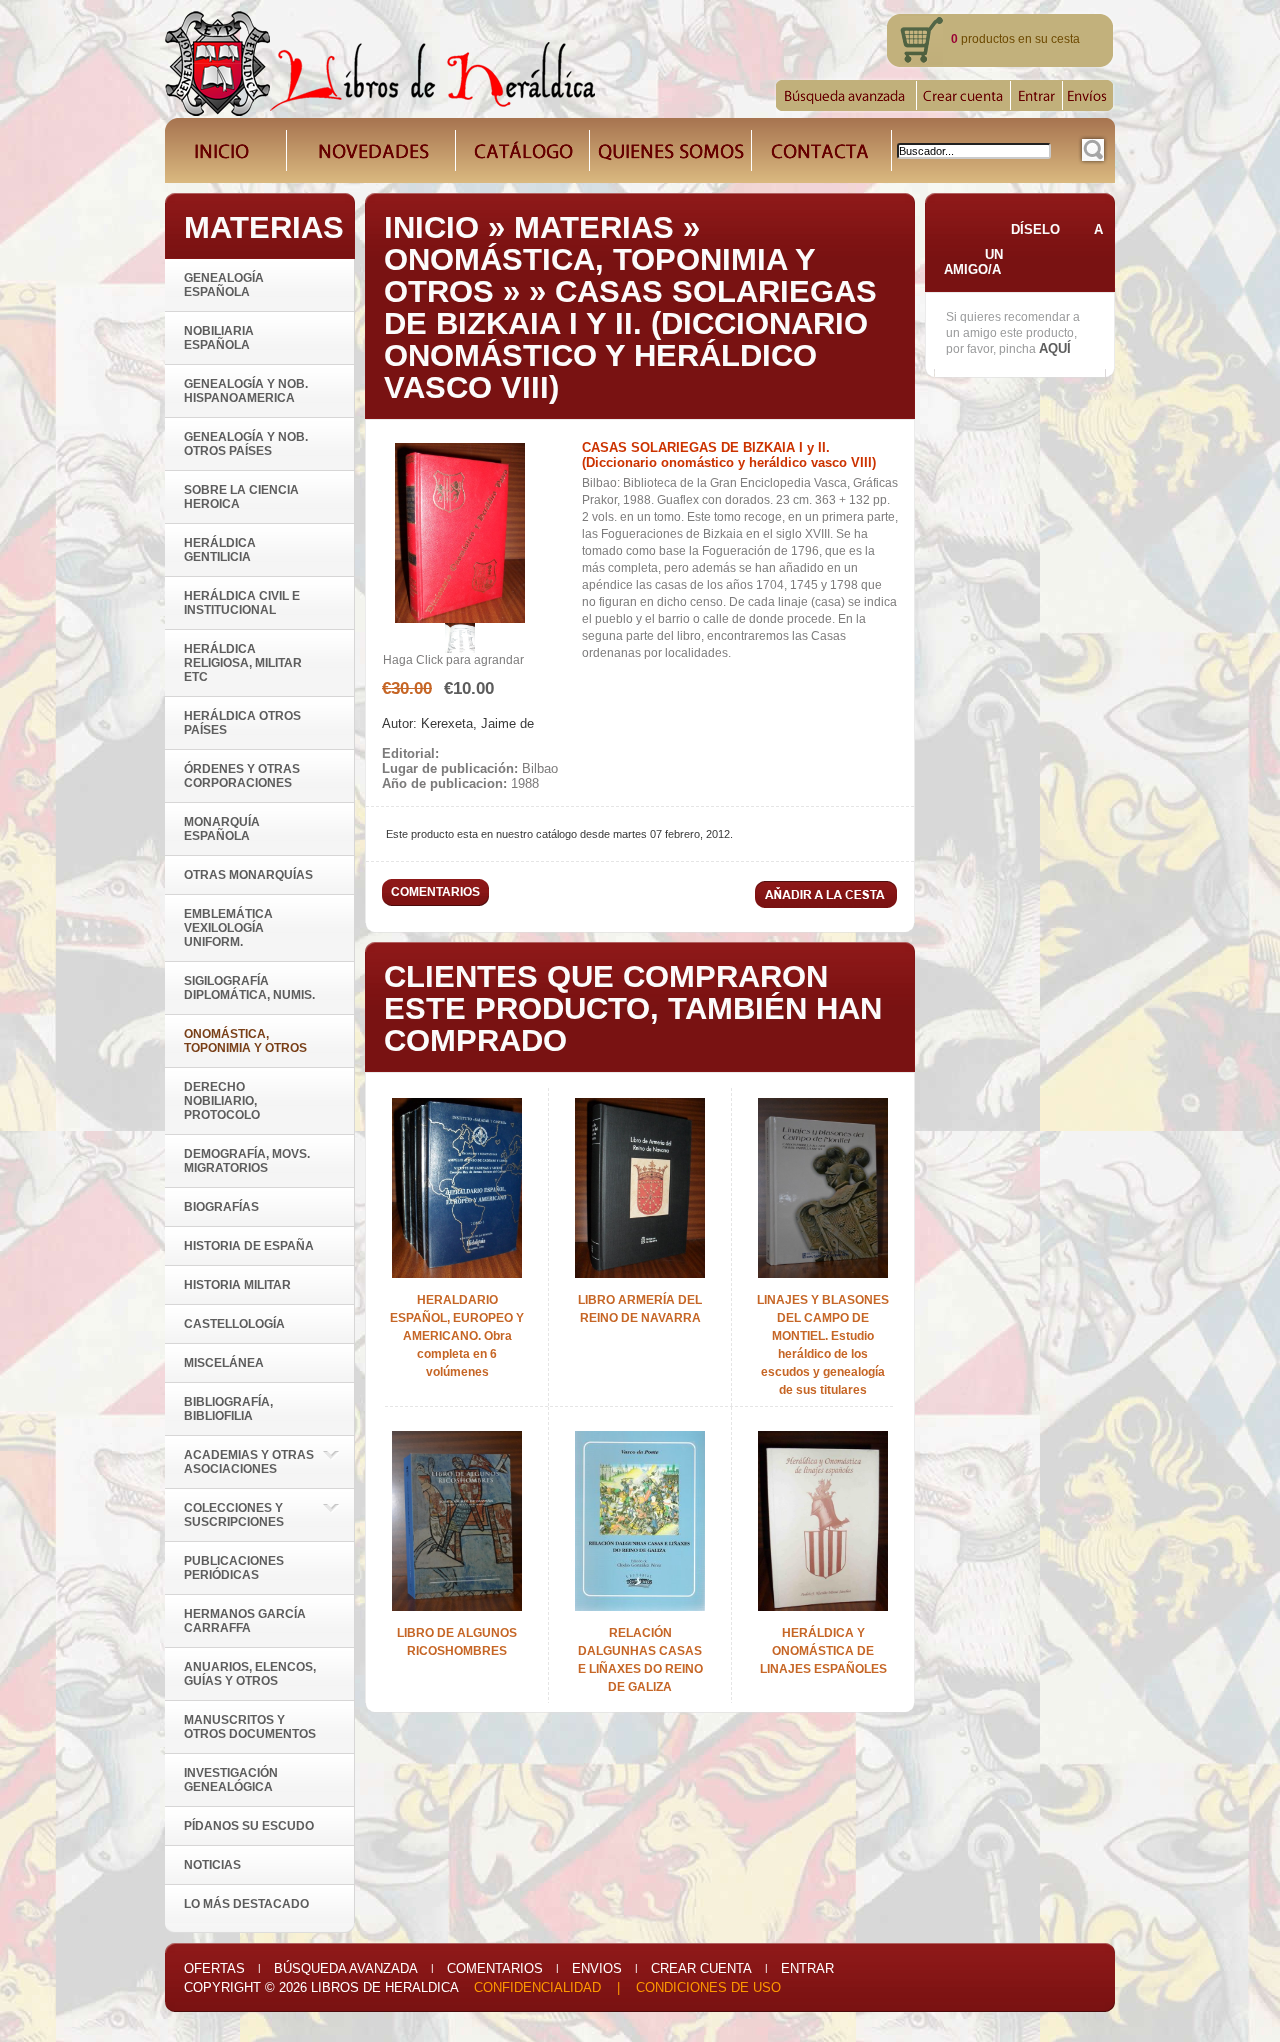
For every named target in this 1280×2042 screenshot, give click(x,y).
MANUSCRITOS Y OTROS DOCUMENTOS (250, 1727)
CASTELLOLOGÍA (234, 1324)
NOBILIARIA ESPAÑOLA (219, 338)
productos (983, 39)
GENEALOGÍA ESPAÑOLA (224, 285)
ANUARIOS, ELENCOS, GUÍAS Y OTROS (250, 1674)
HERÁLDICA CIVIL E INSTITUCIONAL (242, 603)
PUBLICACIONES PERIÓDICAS (234, 1568)
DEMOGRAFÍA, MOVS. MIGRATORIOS (247, 1161)
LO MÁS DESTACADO (246, 1904)
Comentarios (495, 1968)
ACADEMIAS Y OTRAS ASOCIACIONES (249, 1462)
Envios (597, 1968)
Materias (594, 227)
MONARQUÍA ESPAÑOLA (222, 829)
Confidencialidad (537, 1987)
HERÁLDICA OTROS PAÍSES (242, 723)
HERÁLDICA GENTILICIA (220, 550)
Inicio (431, 227)
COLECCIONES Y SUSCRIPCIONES (234, 1515)
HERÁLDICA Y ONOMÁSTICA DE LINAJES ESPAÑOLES (823, 1651)
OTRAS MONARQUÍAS (248, 875)
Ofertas (214, 1968)
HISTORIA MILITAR (237, 1285)
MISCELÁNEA (224, 1363)
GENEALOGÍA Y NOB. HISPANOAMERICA (246, 391)
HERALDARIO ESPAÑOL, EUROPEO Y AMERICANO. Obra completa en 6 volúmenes (457, 1336)
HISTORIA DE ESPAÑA (249, 1246)
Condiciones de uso (708, 1987)
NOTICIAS (212, 1865)
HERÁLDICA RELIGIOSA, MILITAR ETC (243, 663)
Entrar (807, 1968)
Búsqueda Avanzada (346, 1968)
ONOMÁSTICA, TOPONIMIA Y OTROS (599, 275)
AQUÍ (1055, 348)
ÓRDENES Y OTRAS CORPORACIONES (242, 776)
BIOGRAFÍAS (221, 1207)
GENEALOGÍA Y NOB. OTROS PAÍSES (246, 444)
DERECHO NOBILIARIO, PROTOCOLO (222, 1101)
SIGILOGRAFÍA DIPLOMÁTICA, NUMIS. (249, 988)
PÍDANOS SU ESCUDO (249, 1826)
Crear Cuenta (701, 1968)
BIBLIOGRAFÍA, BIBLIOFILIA (228, 1409)
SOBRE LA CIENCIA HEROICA (241, 497)
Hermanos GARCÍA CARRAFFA (245, 1621)
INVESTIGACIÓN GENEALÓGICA (231, 1780)
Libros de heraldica (384, 1987)
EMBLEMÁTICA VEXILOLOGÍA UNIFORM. (228, 928)
